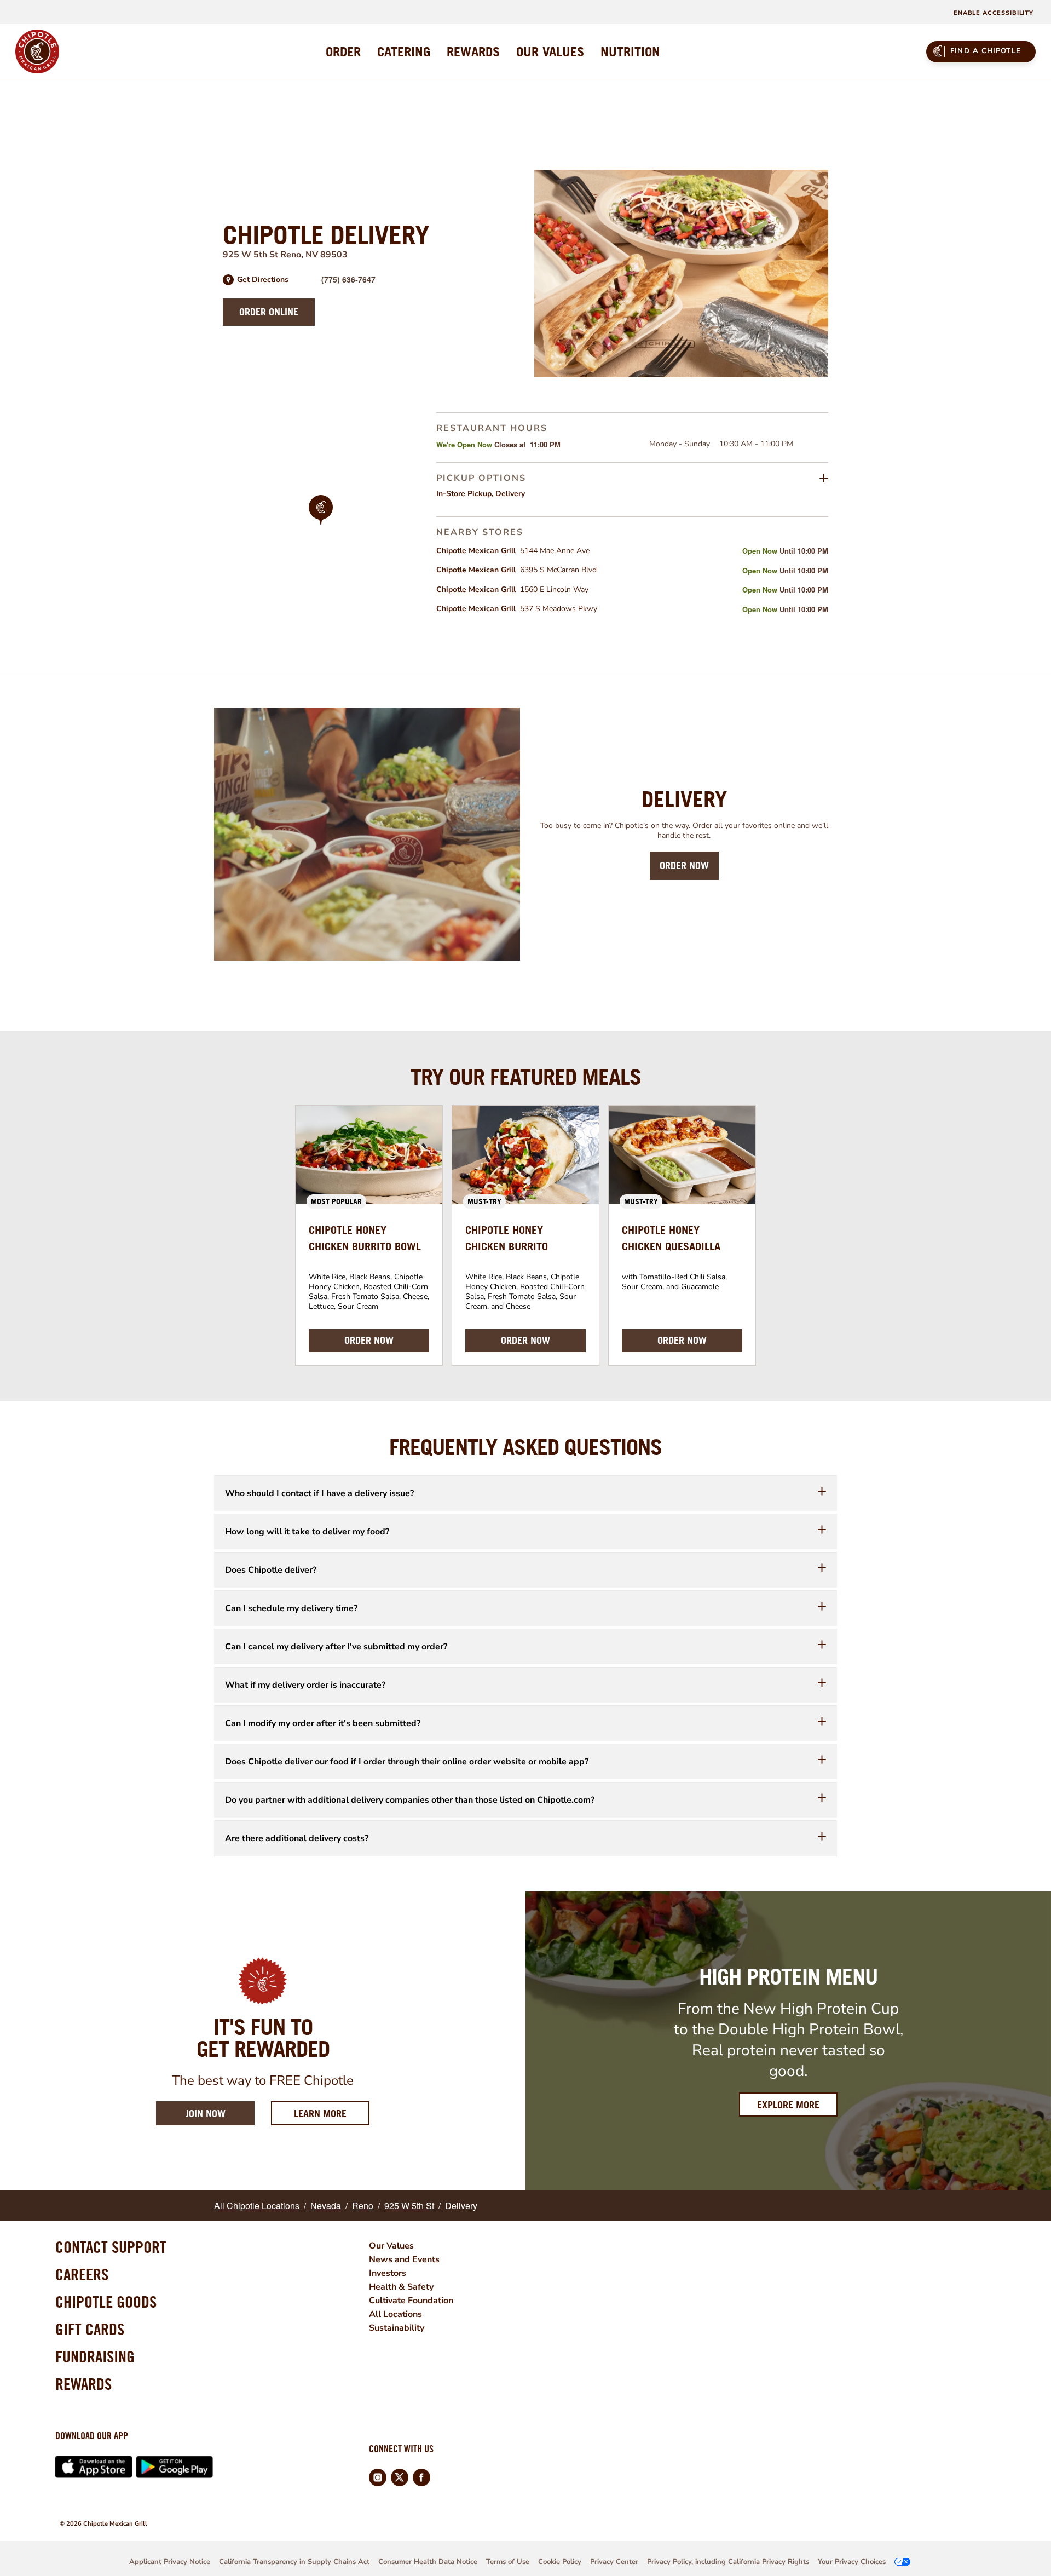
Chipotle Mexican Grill (476, 551)
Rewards (83, 2384)
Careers (82, 2274)
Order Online (269, 312)
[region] (321, 525)
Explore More (788, 2105)
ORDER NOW (369, 1340)
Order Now (684, 866)
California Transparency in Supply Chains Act (294, 2562)
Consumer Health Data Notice (428, 2562)
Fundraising (95, 2356)
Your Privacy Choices (852, 2562)
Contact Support (111, 2247)
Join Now (206, 2114)
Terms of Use (508, 2562)
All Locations (395, 2314)
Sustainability (397, 2328)
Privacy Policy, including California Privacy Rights (728, 2562)
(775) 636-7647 (348, 279)
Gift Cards (90, 2329)
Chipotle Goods (106, 2302)
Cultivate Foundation (411, 2301)
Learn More (332, 2113)
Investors (388, 2273)
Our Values (391, 2246)
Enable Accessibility (994, 13)
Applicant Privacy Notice (170, 2562)
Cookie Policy (560, 2562)
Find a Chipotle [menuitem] (986, 51)
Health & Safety (401, 2287)
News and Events (404, 2259)
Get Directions (263, 280)
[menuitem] (343, 51)
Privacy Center (614, 2562)
